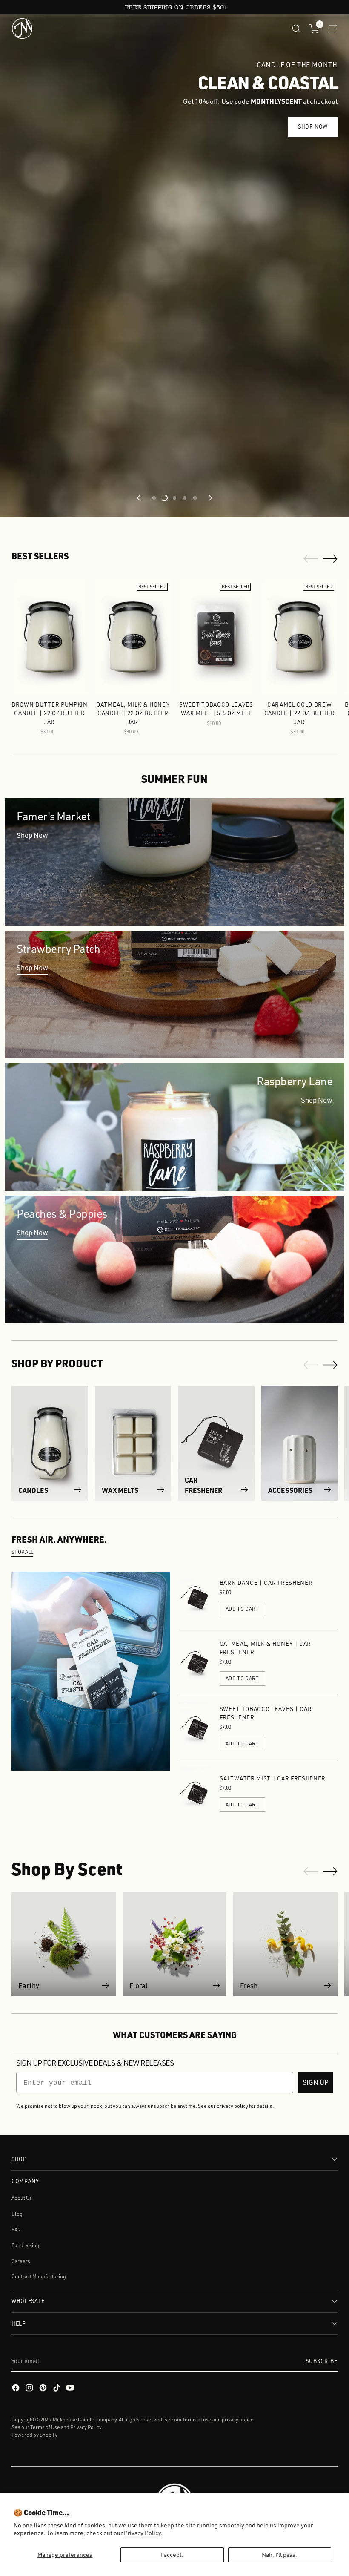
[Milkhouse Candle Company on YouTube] (71, 2389)
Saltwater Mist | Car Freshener (273, 1778)
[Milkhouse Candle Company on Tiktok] (57, 2389)
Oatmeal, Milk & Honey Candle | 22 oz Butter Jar (133, 713)
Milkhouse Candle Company (85, 2419)
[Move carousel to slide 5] (195, 498)
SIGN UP (316, 2082)
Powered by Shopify (34, 2435)
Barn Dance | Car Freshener (266, 1583)
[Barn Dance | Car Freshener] (196, 1597)
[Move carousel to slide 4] (185, 498)
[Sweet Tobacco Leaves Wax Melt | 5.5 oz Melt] (216, 636)
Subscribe (322, 2361)
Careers (21, 2261)
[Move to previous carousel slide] (139, 498)
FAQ (16, 2230)
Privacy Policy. (143, 2533)
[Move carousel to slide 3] (174, 498)
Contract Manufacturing (39, 2276)
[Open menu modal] (333, 28)
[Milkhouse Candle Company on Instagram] (30, 2389)
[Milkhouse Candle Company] (22, 29)
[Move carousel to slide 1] (154, 498)
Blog (17, 2214)
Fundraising (25, 2245)
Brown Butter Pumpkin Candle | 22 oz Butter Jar (50, 713)
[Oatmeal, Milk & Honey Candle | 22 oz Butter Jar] (133, 636)
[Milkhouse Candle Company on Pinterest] (44, 2389)
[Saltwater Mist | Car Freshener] (196, 1793)
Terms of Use (45, 2427)
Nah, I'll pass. (279, 2554)
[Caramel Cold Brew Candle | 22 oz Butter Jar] (299, 636)
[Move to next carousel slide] (210, 498)
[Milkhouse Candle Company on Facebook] (17, 2389)
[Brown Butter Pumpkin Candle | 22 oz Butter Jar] (50, 636)
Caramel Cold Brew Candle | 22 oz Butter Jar (300, 713)
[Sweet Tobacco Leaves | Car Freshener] (196, 1728)
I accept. (172, 2554)
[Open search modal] (296, 28)
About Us (22, 2198)
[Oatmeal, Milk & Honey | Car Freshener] (196, 1662)
